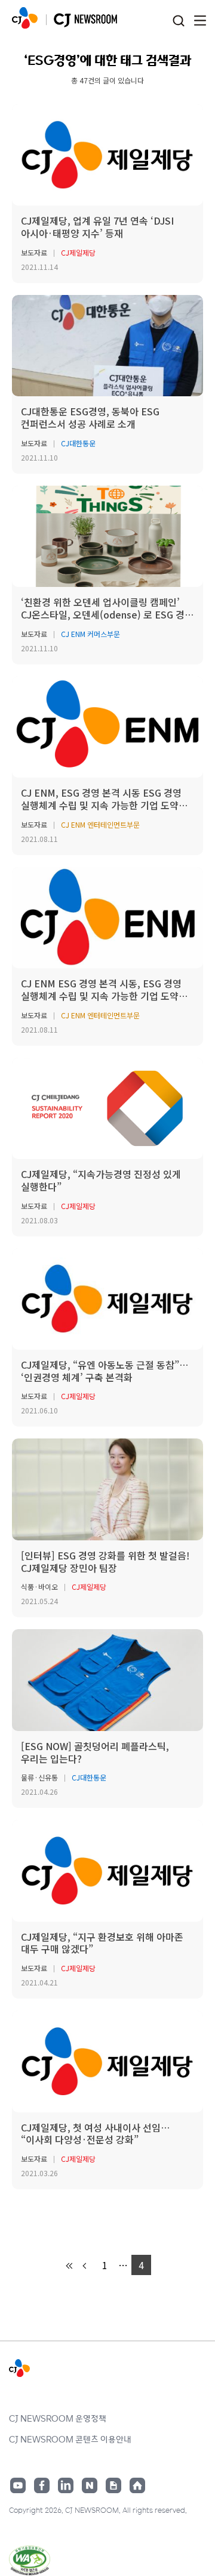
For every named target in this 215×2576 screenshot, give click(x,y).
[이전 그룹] (70, 2266)
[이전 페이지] (85, 2266)
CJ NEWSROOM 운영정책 (58, 2418)
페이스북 (42, 2485)
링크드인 (66, 2485)
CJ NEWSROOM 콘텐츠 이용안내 (70, 2439)
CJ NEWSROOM (25, 18)
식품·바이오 (39, 1587)
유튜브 (18, 2485)
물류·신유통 (39, 1777)
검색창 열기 (178, 21)
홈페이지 (137, 2485)
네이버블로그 (90, 2485)
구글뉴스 (113, 2485)
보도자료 (34, 252)
